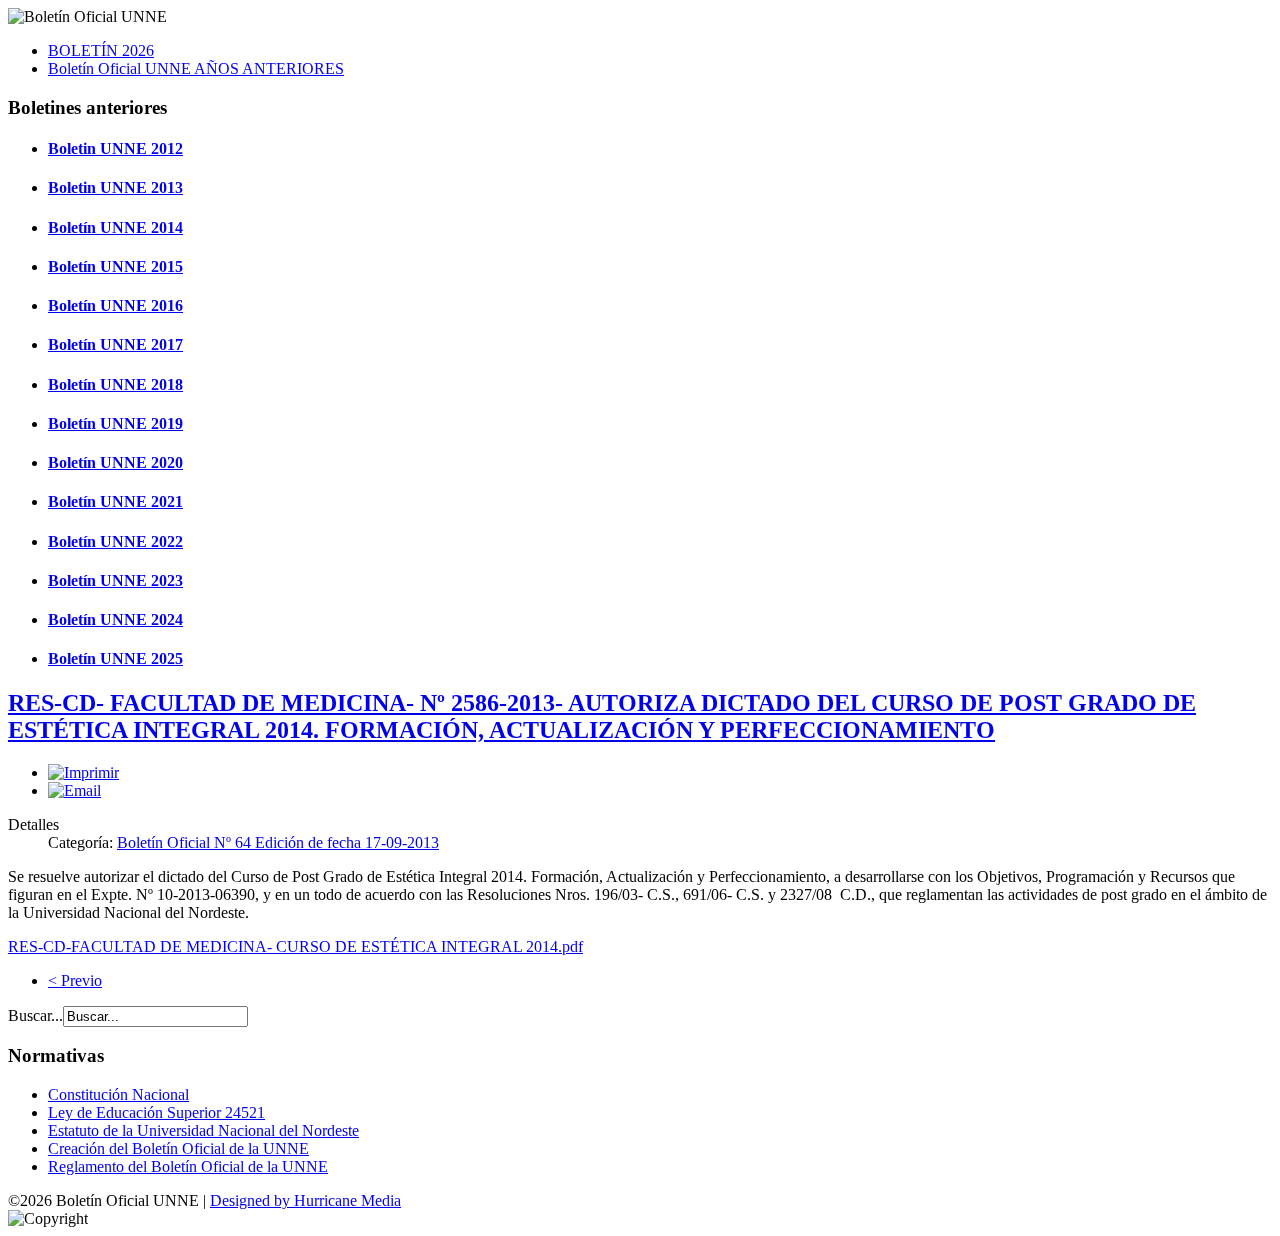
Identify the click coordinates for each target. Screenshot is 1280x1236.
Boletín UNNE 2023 (115, 580)
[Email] (74, 790)
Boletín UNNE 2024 (115, 619)
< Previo (75, 980)
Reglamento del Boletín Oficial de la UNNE (188, 1166)
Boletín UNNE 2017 (115, 344)
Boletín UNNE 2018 (115, 384)
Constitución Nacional (118, 1094)
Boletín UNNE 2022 (115, 541)
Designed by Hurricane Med (300, 1200)
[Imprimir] (83, 772)
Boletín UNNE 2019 (115, 423)
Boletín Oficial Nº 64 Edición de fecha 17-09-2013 (278, 842)
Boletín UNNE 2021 (115, 501)
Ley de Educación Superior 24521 (156, 1112)
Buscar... (35, 1015)
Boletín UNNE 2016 (115, 305)
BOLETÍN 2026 (101, 50)
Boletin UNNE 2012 (115, 148)
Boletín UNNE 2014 (115, 227)
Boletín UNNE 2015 (115, 266)
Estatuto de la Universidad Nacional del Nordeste (203, 1130)
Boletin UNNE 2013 (115, 187)
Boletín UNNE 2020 (115, 462)
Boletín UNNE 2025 (115, 658)
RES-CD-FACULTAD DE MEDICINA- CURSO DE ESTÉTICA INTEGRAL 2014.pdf (295, 946)
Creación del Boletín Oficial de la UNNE (178, 1148)
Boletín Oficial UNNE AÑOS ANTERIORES (196, 68)
